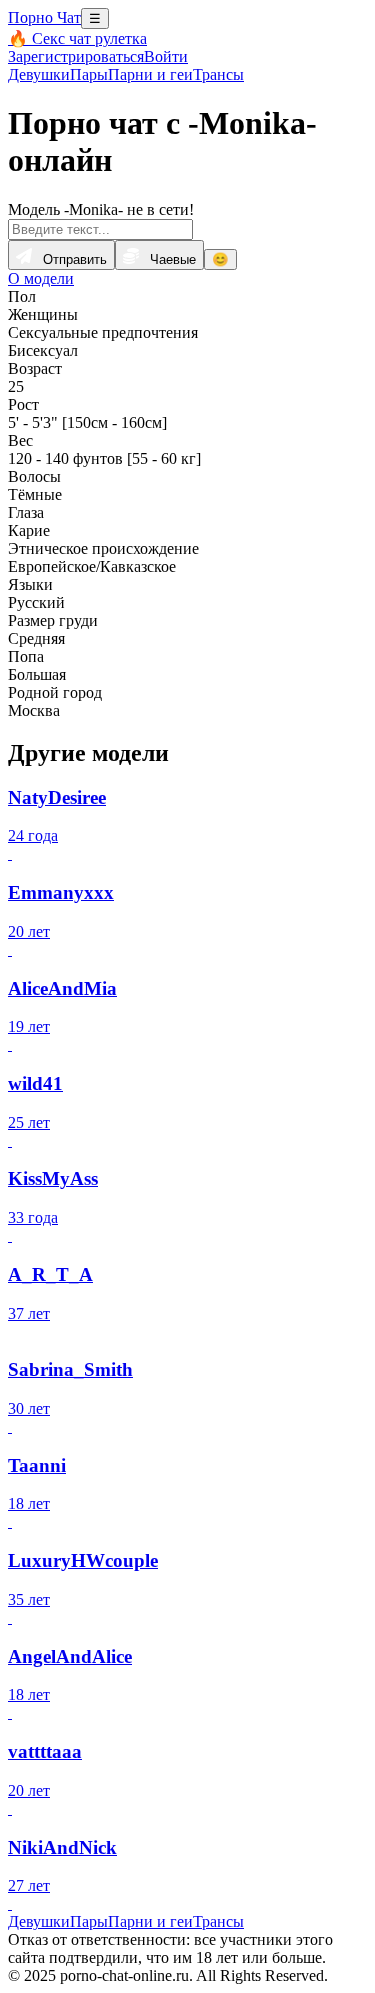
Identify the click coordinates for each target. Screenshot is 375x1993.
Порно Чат (44, 17)
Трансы (218, 74)
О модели (41, 278)
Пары (89, 74)
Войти (166, 56)
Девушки (39, 74)
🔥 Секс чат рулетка (77, 38)
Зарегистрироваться (76, 56)
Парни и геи (150, 74)
